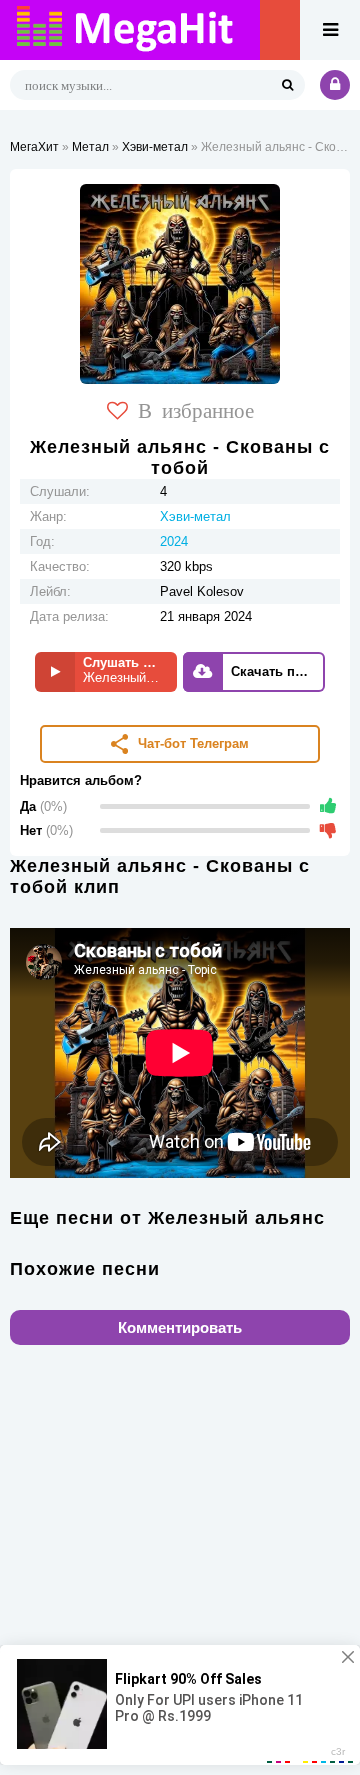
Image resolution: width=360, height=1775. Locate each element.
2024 (174, 541)
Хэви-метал (155, 147)
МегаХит (34, 147)
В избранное (196, 409)
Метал (90, 147)
